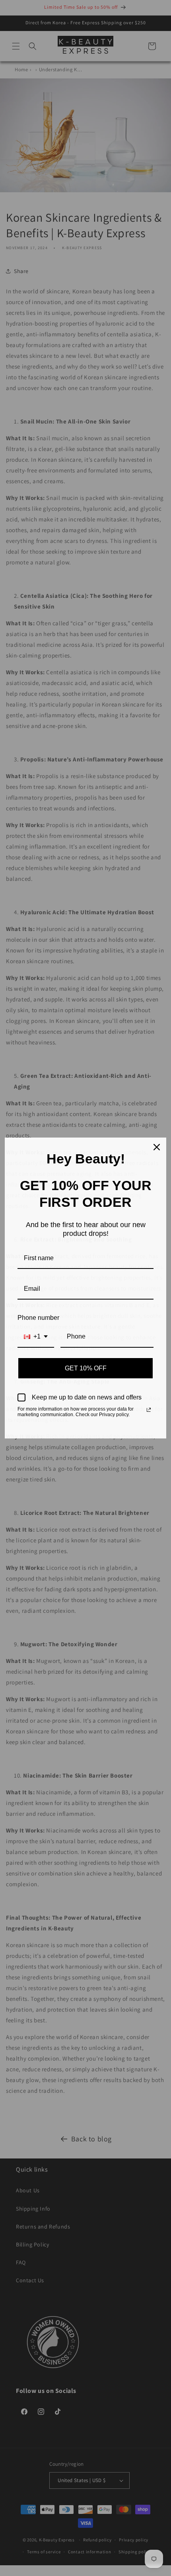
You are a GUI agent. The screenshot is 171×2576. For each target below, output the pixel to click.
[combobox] (36, 1337)
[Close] (157, 1147)
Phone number (38, 1318)
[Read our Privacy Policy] (149, 1410)
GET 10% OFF (86, 1368)
